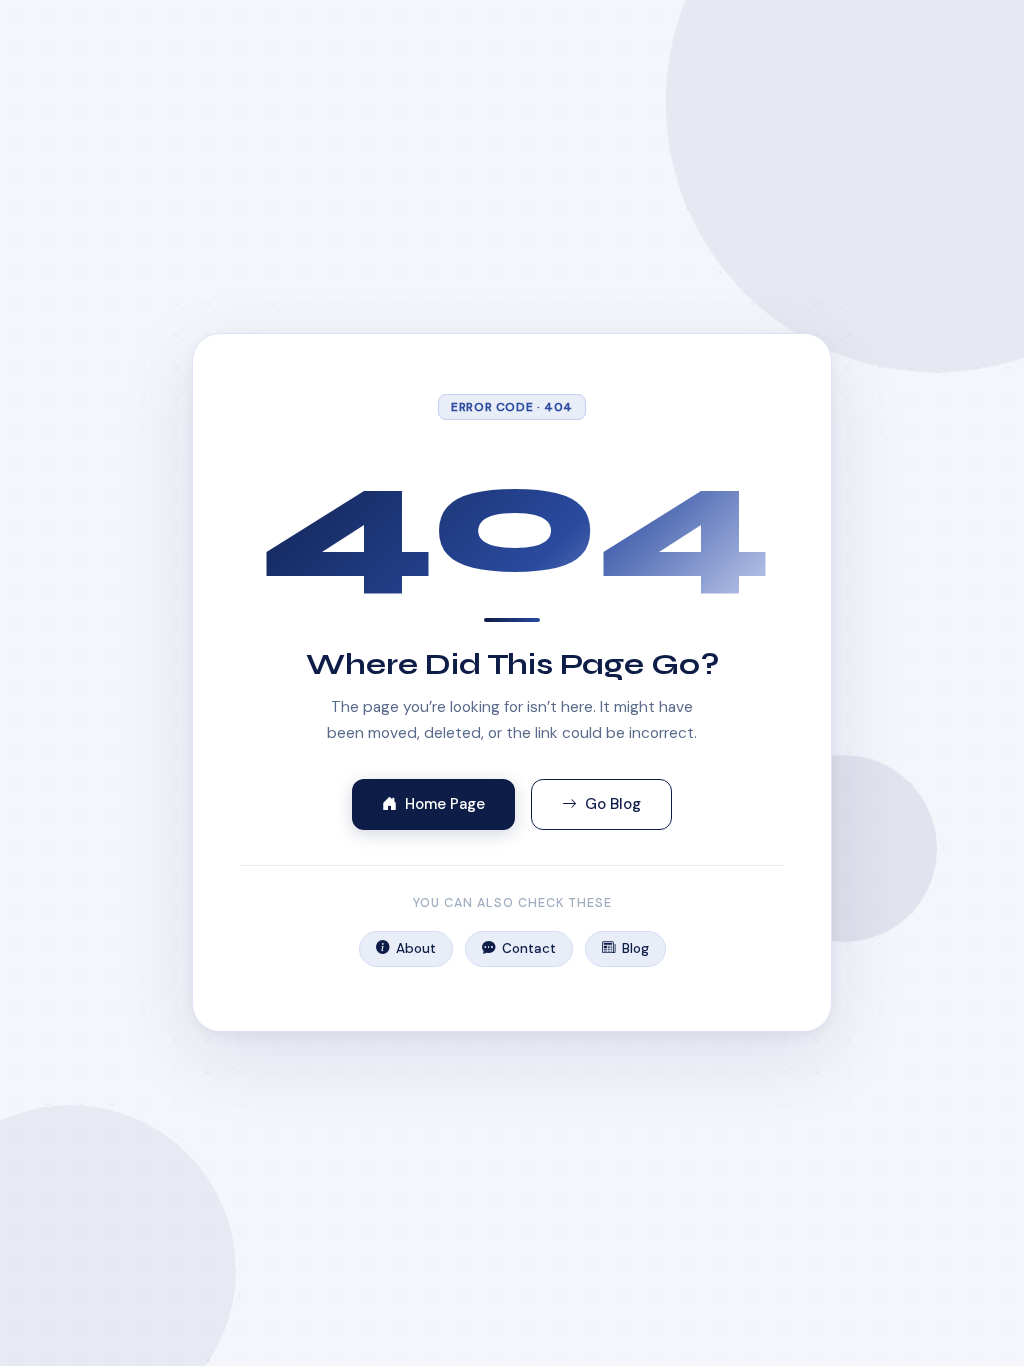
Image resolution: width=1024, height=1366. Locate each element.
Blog (635, 948)
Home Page (445, 804)
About (416, 948)
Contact (529, 948)
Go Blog (613, 804)
